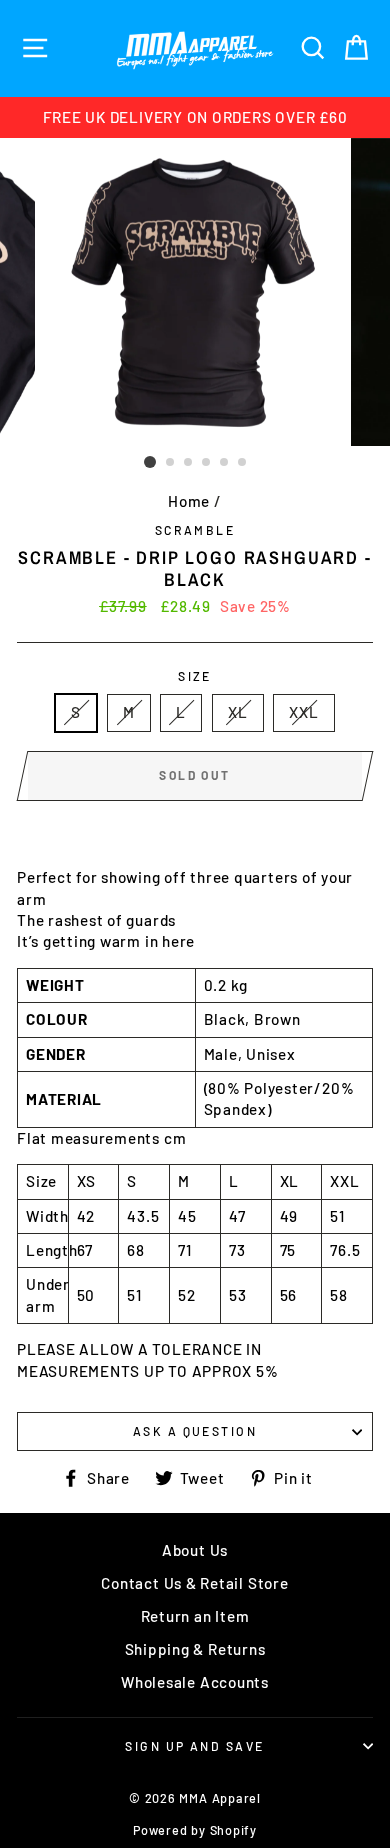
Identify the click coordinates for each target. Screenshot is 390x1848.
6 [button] (243, 463)
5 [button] (225, 463)
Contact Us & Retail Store (194, 1583)
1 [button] (150, 462)
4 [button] (207, 463)
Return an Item (195, 1616)
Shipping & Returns (195, 1649)
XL (238, 712)
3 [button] (189, 463)
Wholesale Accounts (195, 1682)
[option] (195, 117)
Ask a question (195, 1431)
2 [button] (171, 463)
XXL (303, 712)
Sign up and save (194, 1746)
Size (195, 676)
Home (189, 501)
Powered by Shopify (195, 1830)
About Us (195, 1550)
